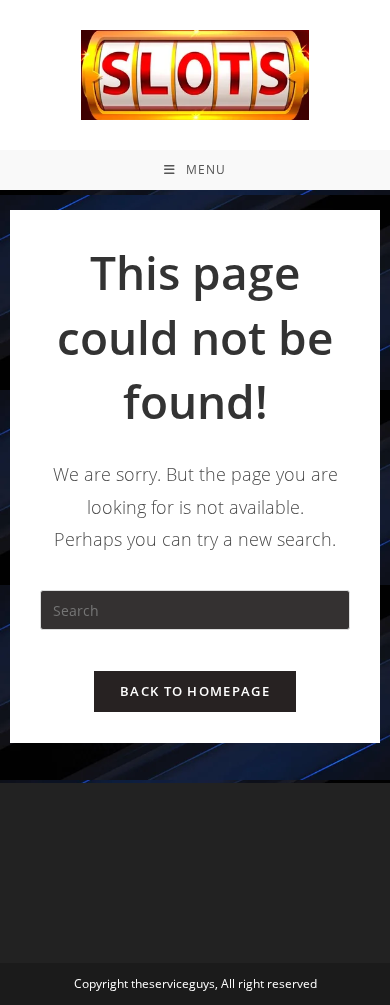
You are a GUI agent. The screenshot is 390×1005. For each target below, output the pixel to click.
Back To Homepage (195, 691)
